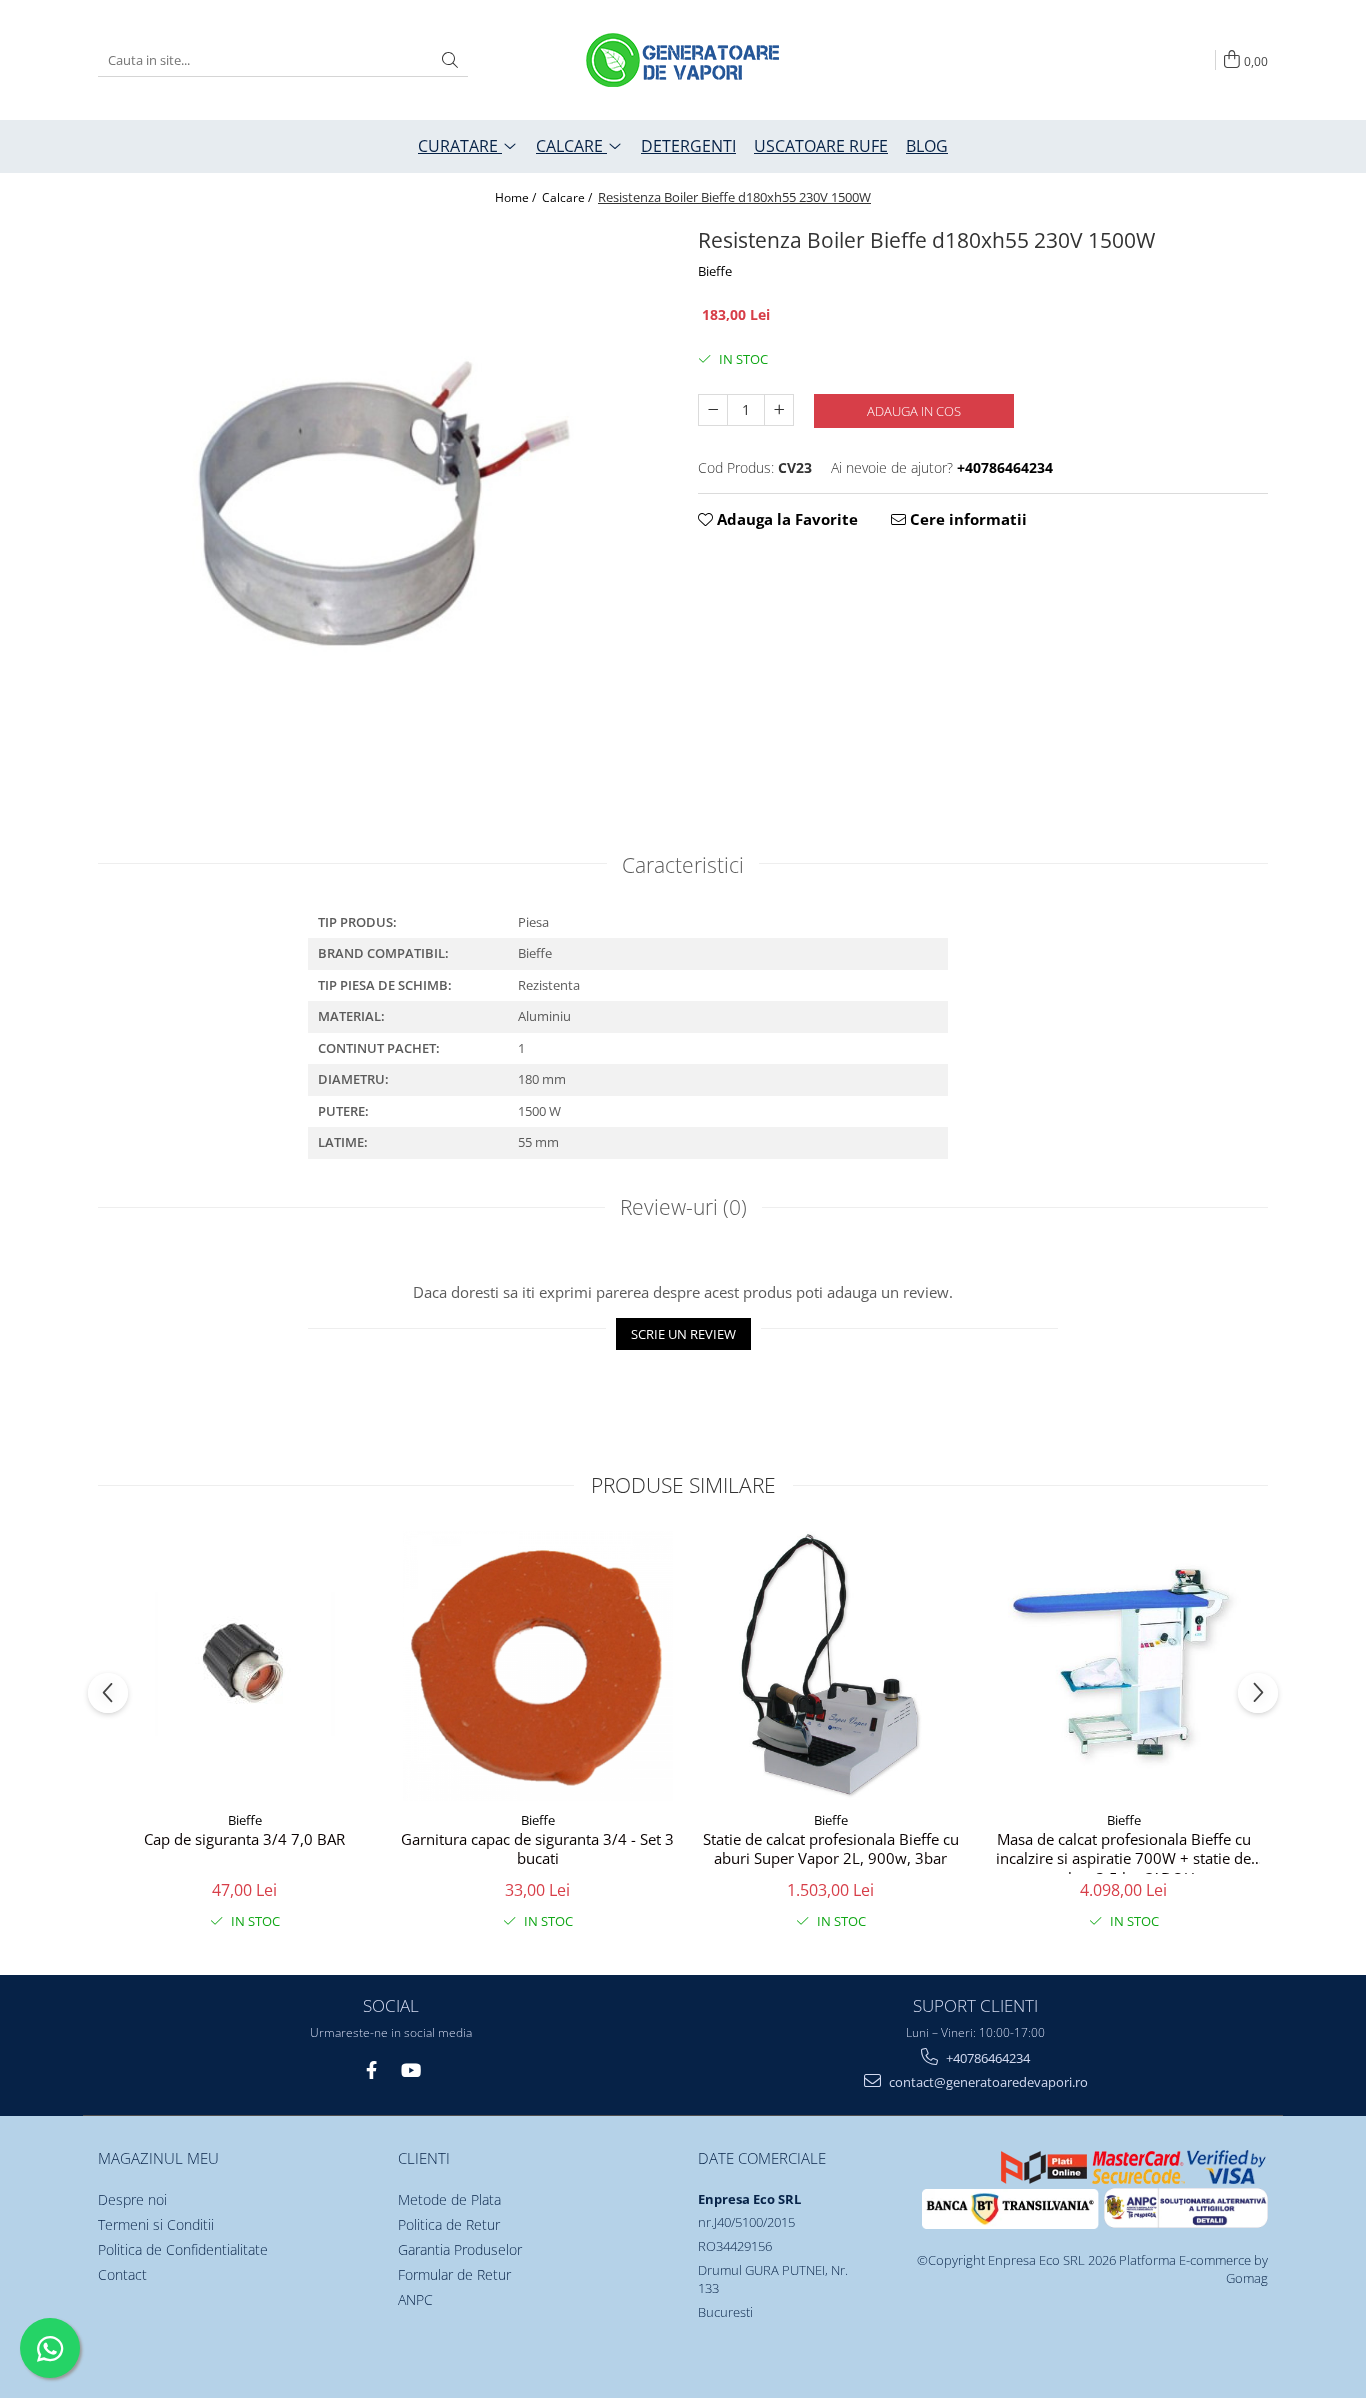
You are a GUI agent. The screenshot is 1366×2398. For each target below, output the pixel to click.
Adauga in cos (914, 411)
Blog (927, 146)
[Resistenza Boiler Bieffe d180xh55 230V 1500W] (383, 502)
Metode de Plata (449, 2199)
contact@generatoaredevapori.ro (987, 2082)
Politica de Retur (449, 2224)
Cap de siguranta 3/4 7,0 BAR (244, 1839)
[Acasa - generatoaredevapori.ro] (683, 60)
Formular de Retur (454, 2274)
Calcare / (568, 197)
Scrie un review (683, 1334)
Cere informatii (966, 519)
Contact (122, 2274)
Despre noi (132, 2199)
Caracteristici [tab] (683, 865)
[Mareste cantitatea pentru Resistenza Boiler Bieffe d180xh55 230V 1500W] (779, 410)
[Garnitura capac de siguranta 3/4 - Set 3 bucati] (537, 1666)
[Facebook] (371, 2070)
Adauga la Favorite (785, 519)
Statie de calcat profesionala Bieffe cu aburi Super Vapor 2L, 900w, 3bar (831, 1849)
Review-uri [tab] (683, 1207)
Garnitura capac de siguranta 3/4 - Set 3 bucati (537, 1849)
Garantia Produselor (460, 2249)
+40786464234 (986, 2058)
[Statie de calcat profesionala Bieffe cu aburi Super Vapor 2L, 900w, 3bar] (830, 1666)
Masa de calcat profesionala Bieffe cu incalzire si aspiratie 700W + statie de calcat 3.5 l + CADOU (1123, 1852)
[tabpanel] (383, 502)
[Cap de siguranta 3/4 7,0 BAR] (244, 1666)
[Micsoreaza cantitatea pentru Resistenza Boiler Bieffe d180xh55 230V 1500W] (713, 410)
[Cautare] (450, 60)
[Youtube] (409, 2070)
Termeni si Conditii (156, 2224)
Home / (517, 197)
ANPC (415, 2299)
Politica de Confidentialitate (183, 2249)
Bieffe (715, 271)
